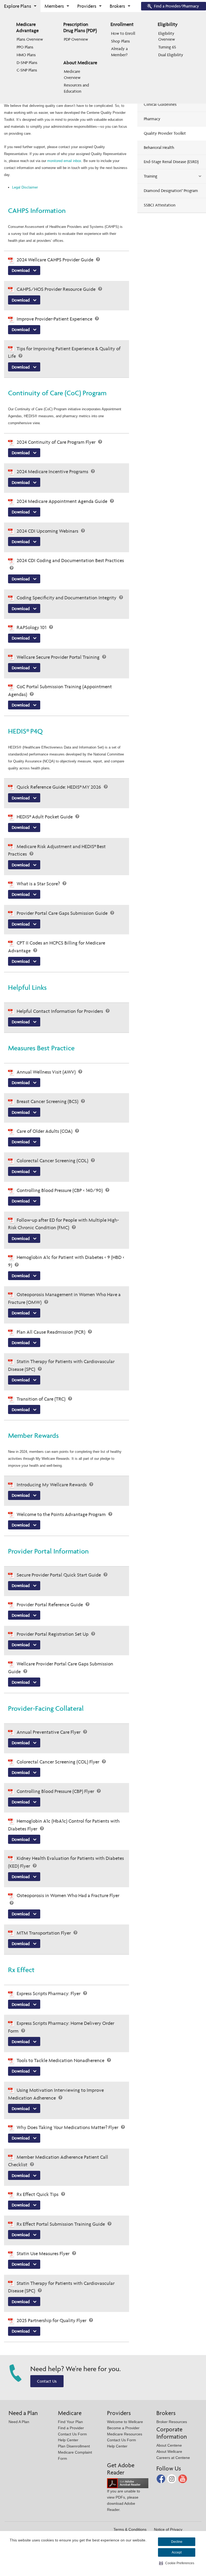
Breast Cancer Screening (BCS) (48, 1101)
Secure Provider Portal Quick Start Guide (59, 1575)
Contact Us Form (72, 2434)
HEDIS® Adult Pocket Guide (45, 817)
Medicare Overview (73, 74)
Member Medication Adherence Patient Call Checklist (58, 2161)
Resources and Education (77, 88)
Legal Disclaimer (25, 187)
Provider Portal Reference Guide (50, 1605)
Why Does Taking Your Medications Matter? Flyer (68, 2127)
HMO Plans (26, 55)
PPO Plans (25, 47)
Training (150, 176)
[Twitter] (172, 2478)
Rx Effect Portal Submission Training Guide (61, 2224)
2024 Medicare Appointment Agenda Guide (62, 501)
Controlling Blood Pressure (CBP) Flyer (56, 1791)
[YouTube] (183, 2478)
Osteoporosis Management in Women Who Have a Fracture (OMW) (64, 1298)
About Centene (169, 2445)
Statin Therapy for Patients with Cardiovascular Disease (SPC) (61, 1365)
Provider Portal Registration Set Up (53, 1634)
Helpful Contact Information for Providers (60, 1011)
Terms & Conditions (130, 2529)
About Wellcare (169, 2451)
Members (54, 6)
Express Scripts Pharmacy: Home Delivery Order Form (61, 2027)
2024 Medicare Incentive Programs (53, 471)
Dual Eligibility (171, 55)
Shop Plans (120, 41)
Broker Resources (172, 2422)
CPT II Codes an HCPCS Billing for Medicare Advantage (57, 947)
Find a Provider (71, 2428)
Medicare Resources (125, 2434)
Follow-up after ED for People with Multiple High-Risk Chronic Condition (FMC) (63, 1224)
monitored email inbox (64, 161)
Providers (87, 6)
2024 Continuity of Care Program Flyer (57, 442)
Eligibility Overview (167, 36)
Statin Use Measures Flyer (44, 2253)
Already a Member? (120, 52)
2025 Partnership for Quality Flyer (52, 2320)
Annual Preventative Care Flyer (49, 1732)
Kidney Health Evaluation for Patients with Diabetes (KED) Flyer (66, 1862)
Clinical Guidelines (160, 104)
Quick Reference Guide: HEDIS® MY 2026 (59, 787)
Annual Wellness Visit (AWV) (47, 1072)
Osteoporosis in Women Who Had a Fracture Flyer (68, 1895)
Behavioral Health (159, 147)
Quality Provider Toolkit (165, 133)
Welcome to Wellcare (125, 2422)
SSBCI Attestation (160, 205)
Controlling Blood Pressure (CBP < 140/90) (60, 1190)
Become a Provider (123, 2428)
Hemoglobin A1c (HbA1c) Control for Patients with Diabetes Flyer (64, 1825)
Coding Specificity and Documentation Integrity (67, 598)
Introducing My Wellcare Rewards (52, 1485)
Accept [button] (177, 2552)
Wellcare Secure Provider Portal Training (59, 657)
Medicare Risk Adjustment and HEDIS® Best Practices (57, 850)
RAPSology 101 (32, 627)
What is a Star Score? (39, 884)
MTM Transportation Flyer (44, 1933)
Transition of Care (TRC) (42, 1399)
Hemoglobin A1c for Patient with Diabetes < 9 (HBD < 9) (66, 1261)
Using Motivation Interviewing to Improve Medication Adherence (56, 2094)
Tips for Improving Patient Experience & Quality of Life (64, 352)
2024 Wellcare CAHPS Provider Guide (56, 260)
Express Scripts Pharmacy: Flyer (49, 1993)
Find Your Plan (70, 2422)
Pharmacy (152, 119)
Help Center (68, 2440)
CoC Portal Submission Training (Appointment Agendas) (60, 690)
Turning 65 (167, 47)
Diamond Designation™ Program (171, 191)
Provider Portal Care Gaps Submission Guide (63, 913)
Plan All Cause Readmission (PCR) (51, 1332)
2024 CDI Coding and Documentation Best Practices (70, 560)
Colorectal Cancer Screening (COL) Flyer (58, 1762)
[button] (177, 2563)
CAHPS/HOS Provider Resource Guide (57, 289)
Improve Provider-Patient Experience (55, 319)
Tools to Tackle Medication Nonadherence (61, 2060)
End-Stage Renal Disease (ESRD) (171, 162)
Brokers (117, 6)
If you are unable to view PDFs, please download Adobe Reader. (124, 2500)
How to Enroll (123, 33)
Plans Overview (30, 39)
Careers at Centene (173, 2458)
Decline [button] (177, 2542)
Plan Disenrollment (74, 2446)
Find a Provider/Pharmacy (176, 6)
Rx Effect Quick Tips (38, 2194)
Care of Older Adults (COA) (45, 1131)
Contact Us (47, 2381)
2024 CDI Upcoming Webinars (48, 531)
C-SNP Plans (27, 70)
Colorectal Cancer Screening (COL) (53, 1161)
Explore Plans (18, 6)
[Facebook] (161, 2478)
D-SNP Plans (27, 63)
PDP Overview (76, 39)
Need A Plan (19, 2422)
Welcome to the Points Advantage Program (62, 1514)
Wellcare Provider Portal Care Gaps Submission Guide (61, 1668)
